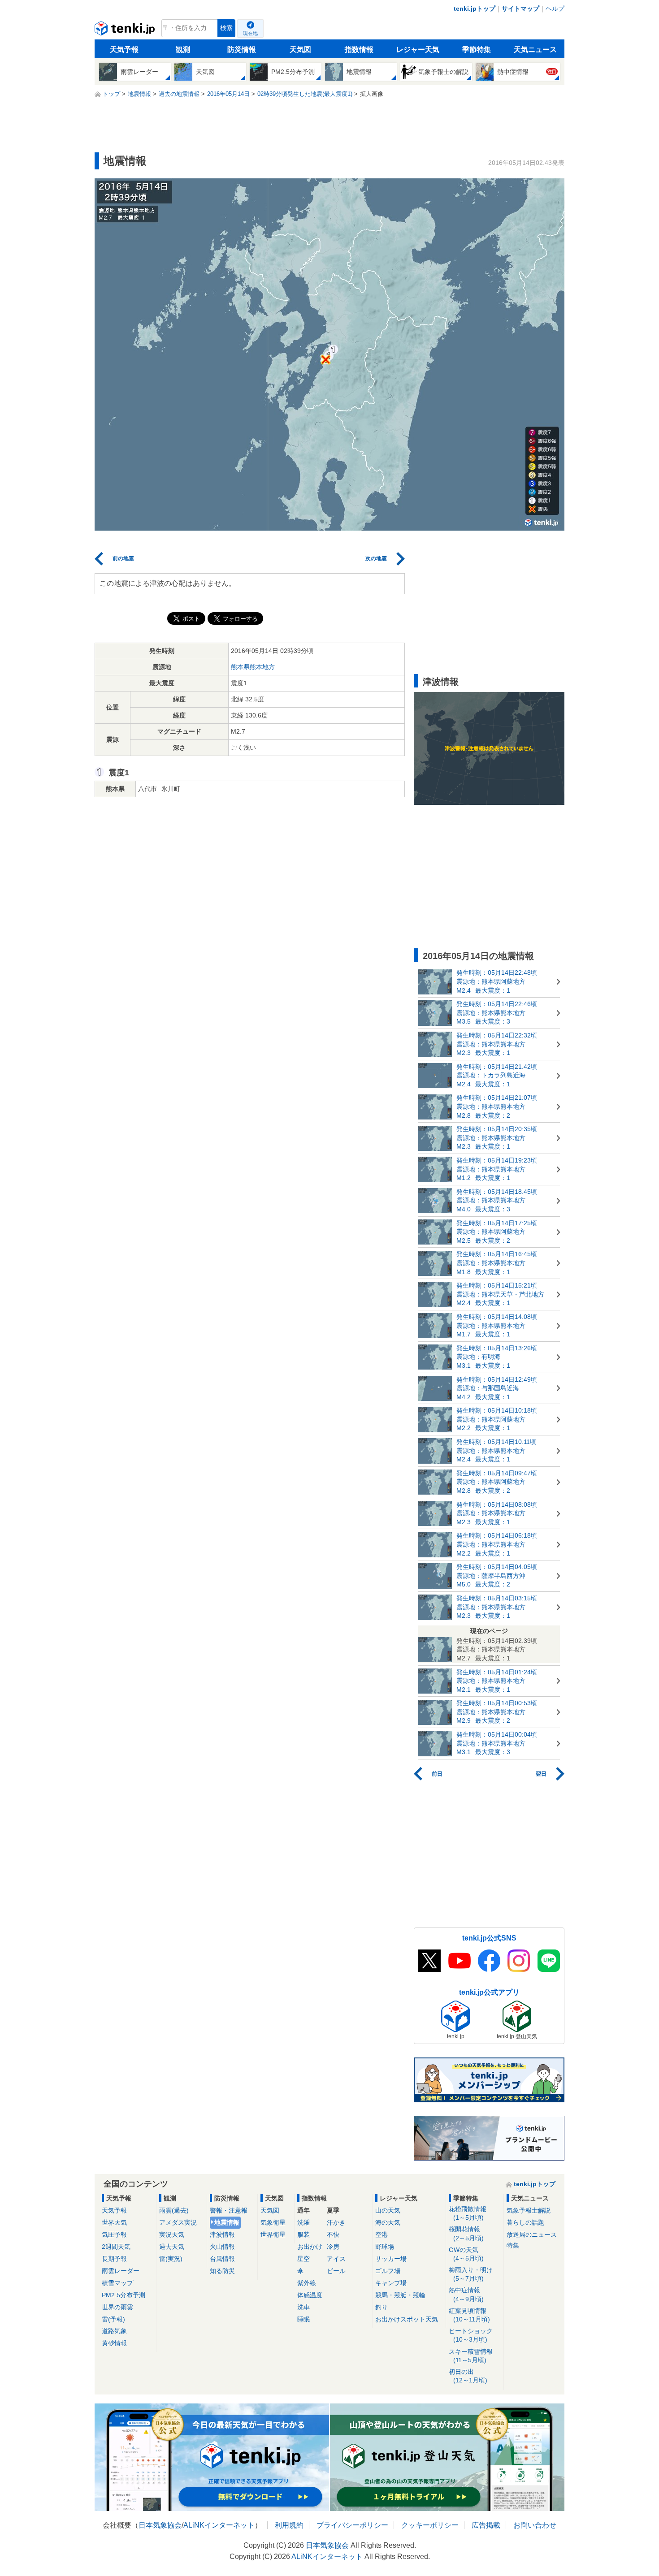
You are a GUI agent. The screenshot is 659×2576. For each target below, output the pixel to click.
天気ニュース (535, 50)
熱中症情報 (466, 2294)
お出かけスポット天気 (407, 2319)
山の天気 (388, 2210)
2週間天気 (116, 2247)
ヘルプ (555, 9)
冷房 (333, 2247)
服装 (303, 2235)
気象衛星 (273, 2222)
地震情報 (227, 2222)
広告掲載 (486, 2525)
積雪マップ (117, 2283)
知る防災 (222, 2271)
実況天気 (172, 2235)
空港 (382, 2235)
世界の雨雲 (117, 2307)
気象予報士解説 (529, 2210)
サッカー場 (391, 2259)
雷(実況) (171, 2259)
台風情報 (222, 2259)
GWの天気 (466, 2254)
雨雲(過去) (174, 2210)
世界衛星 (273, 2235)
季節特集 (477, 50)
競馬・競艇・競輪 (400, 2295)
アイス (336, 2259)
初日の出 (468, 2376)
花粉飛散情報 (468, 2213)
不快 (333, 2235)
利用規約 (289, 2525)
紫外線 (307, 2283)
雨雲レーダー (121, 2271)
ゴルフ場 (388, 2271)
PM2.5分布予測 (124, 2295)
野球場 (385, 2247)
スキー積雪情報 (471, 2356)
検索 (226, 28)
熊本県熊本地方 (253, 667)
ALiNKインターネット (219, 2525)
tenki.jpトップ (475, 9)
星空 (303, 2259)
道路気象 (114, 2331)
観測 (183, 50)
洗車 (303, 2307)
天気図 (300, 50)
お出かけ (310, 2247)
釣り (382, 2307)
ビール (336, 2271)
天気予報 (124, 50)
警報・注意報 (229, 2210)
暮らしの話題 (525, 2222)
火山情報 (222, 2247)
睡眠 (303, 2319)
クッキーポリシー (430, 2525)
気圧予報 (114, 2235)
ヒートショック (471, 2335)
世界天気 (114, 2222)
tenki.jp (126, 30)
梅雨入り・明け (471, 2274)
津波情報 (222, 2235)
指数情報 (359, 50)
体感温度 (310, 2295)
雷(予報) (113, 2319)
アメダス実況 (178, 2222)
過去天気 (172, 2247)
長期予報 (114, 2259)
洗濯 (303, 2222)
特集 (513, 2245)
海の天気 (388, 2222)
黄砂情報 (114, 2343)
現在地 (250, 33)
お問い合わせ (535, 2525)
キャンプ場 (391, 2283)
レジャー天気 (418, 50)
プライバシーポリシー (352, 2525)
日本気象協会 (160, 2525)
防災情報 (242, 50)
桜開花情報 (466, 2233)
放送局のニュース (532, 2235)
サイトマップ (520, 9)
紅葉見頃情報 (469, 2315)
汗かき (336, 2222)
